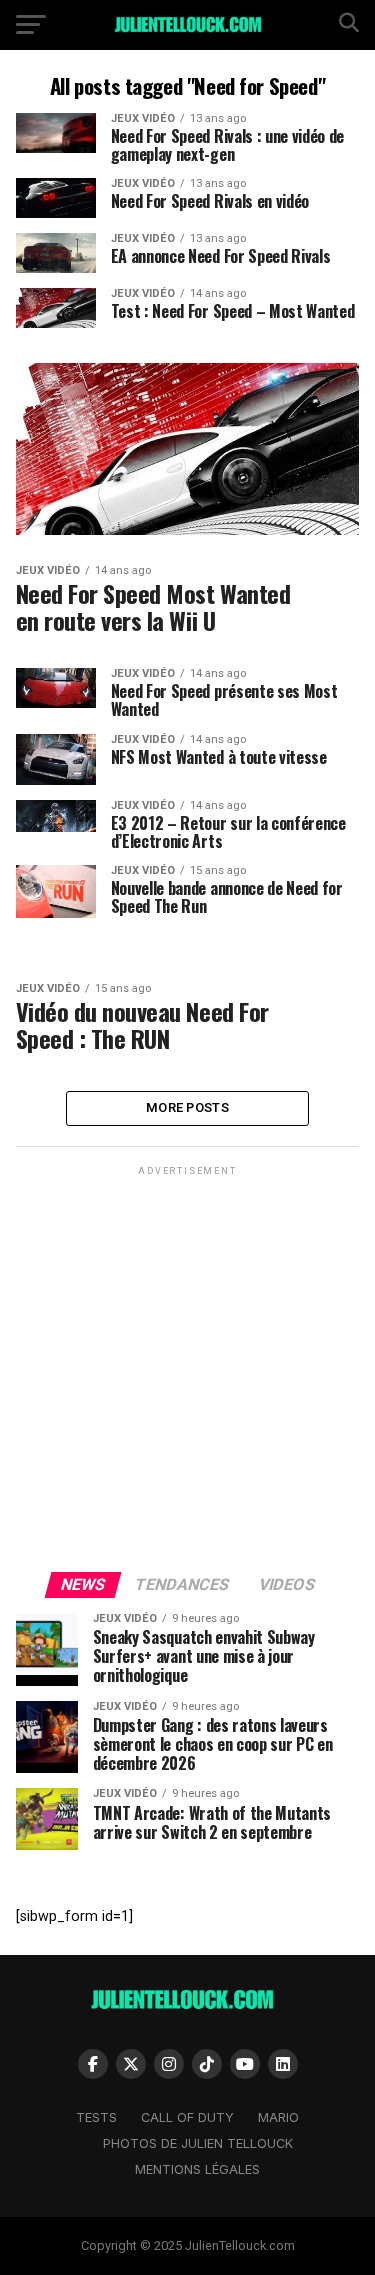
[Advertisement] (187, 1367)
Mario (278, 2117)
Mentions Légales (197, 2169)
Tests (96, 2117)
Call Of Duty (187, 2117)
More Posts (187, 1107)
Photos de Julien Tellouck (198, 2143)
